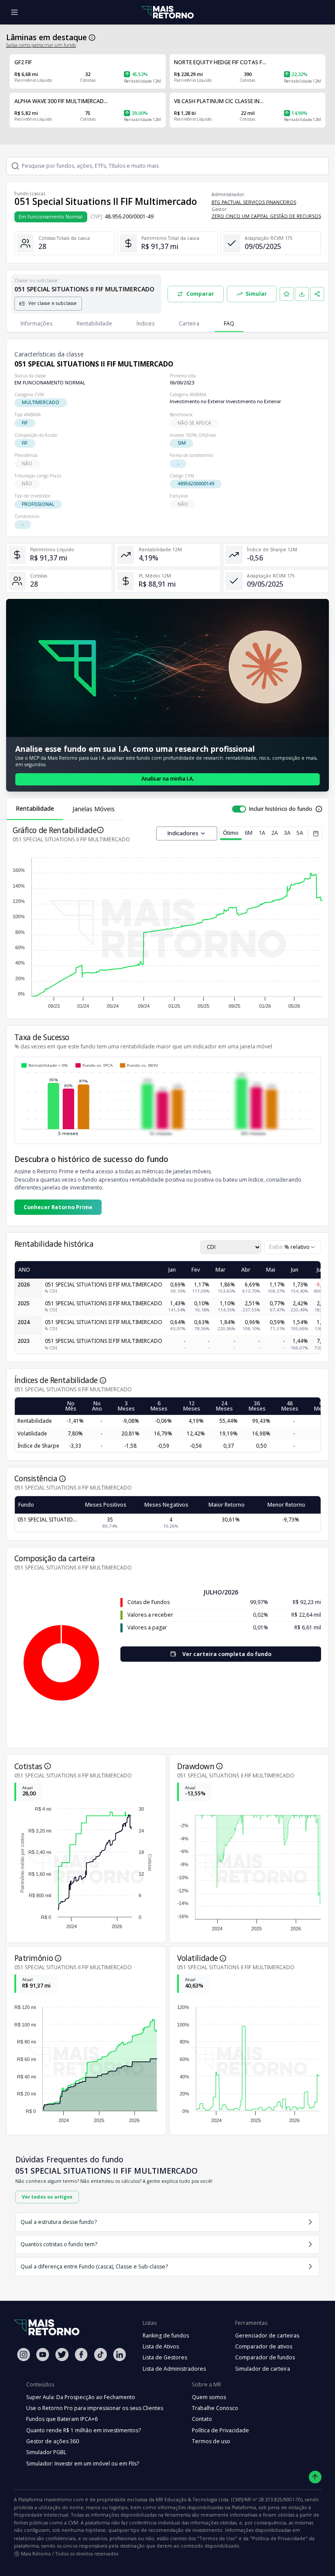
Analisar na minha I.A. (168, 779)
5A (300, 833)
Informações (36, 323)
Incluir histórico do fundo (281, 809)
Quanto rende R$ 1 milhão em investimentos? (84, 2430)
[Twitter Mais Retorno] (62, 2355)
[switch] (239, 809)
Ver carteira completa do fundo (227, 1654)
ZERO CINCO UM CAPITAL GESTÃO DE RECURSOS (266, 216)
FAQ (229, 323)
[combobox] (293, 1247)
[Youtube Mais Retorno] (43, 2354)
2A (275, 833)
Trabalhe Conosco (215, 2408)
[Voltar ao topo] (315, 2477)
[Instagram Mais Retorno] (24, 2354)
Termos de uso (211, 2441)
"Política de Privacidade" (279, 2538)
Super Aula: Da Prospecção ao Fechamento (81, 2397)
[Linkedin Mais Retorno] (120, 2354)
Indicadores (183, 833)
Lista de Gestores (165, 2357)
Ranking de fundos (166, 2336)
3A (287, 833)
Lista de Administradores (174, 2369)
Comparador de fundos (265, 2357)
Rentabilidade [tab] (35, 808)
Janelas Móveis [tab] (94, 809)
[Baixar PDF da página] (302, 294)
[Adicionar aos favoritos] (287, 294)
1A (262, 833)
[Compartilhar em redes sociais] (317, 294)
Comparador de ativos (264, 2346)
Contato (202, 2419)
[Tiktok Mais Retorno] (100, 2354)
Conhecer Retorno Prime (58, 1207)
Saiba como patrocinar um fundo (41, 45)
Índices (145, 323)
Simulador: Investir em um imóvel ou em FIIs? (83, 2464)
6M (249, 833)
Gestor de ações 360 (53, 2441)
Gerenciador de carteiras (267, 2336)
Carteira (189, 323)
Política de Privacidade (220, 2430)
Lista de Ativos (161, 2346)
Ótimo (231, 833)
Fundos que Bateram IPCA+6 (62, 2419)
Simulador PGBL (46, 2452)
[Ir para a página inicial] (167, 12)
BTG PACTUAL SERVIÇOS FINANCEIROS (254, 202)
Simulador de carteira (263, 2369)
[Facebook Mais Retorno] (81, 2354)
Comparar (200, 294)
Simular (256, 294)
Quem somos (209, 2397)
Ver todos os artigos (47, 2197)
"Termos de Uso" (217, 2538)
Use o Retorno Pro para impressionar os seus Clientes (95, 2408)
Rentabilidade (94, 323)
